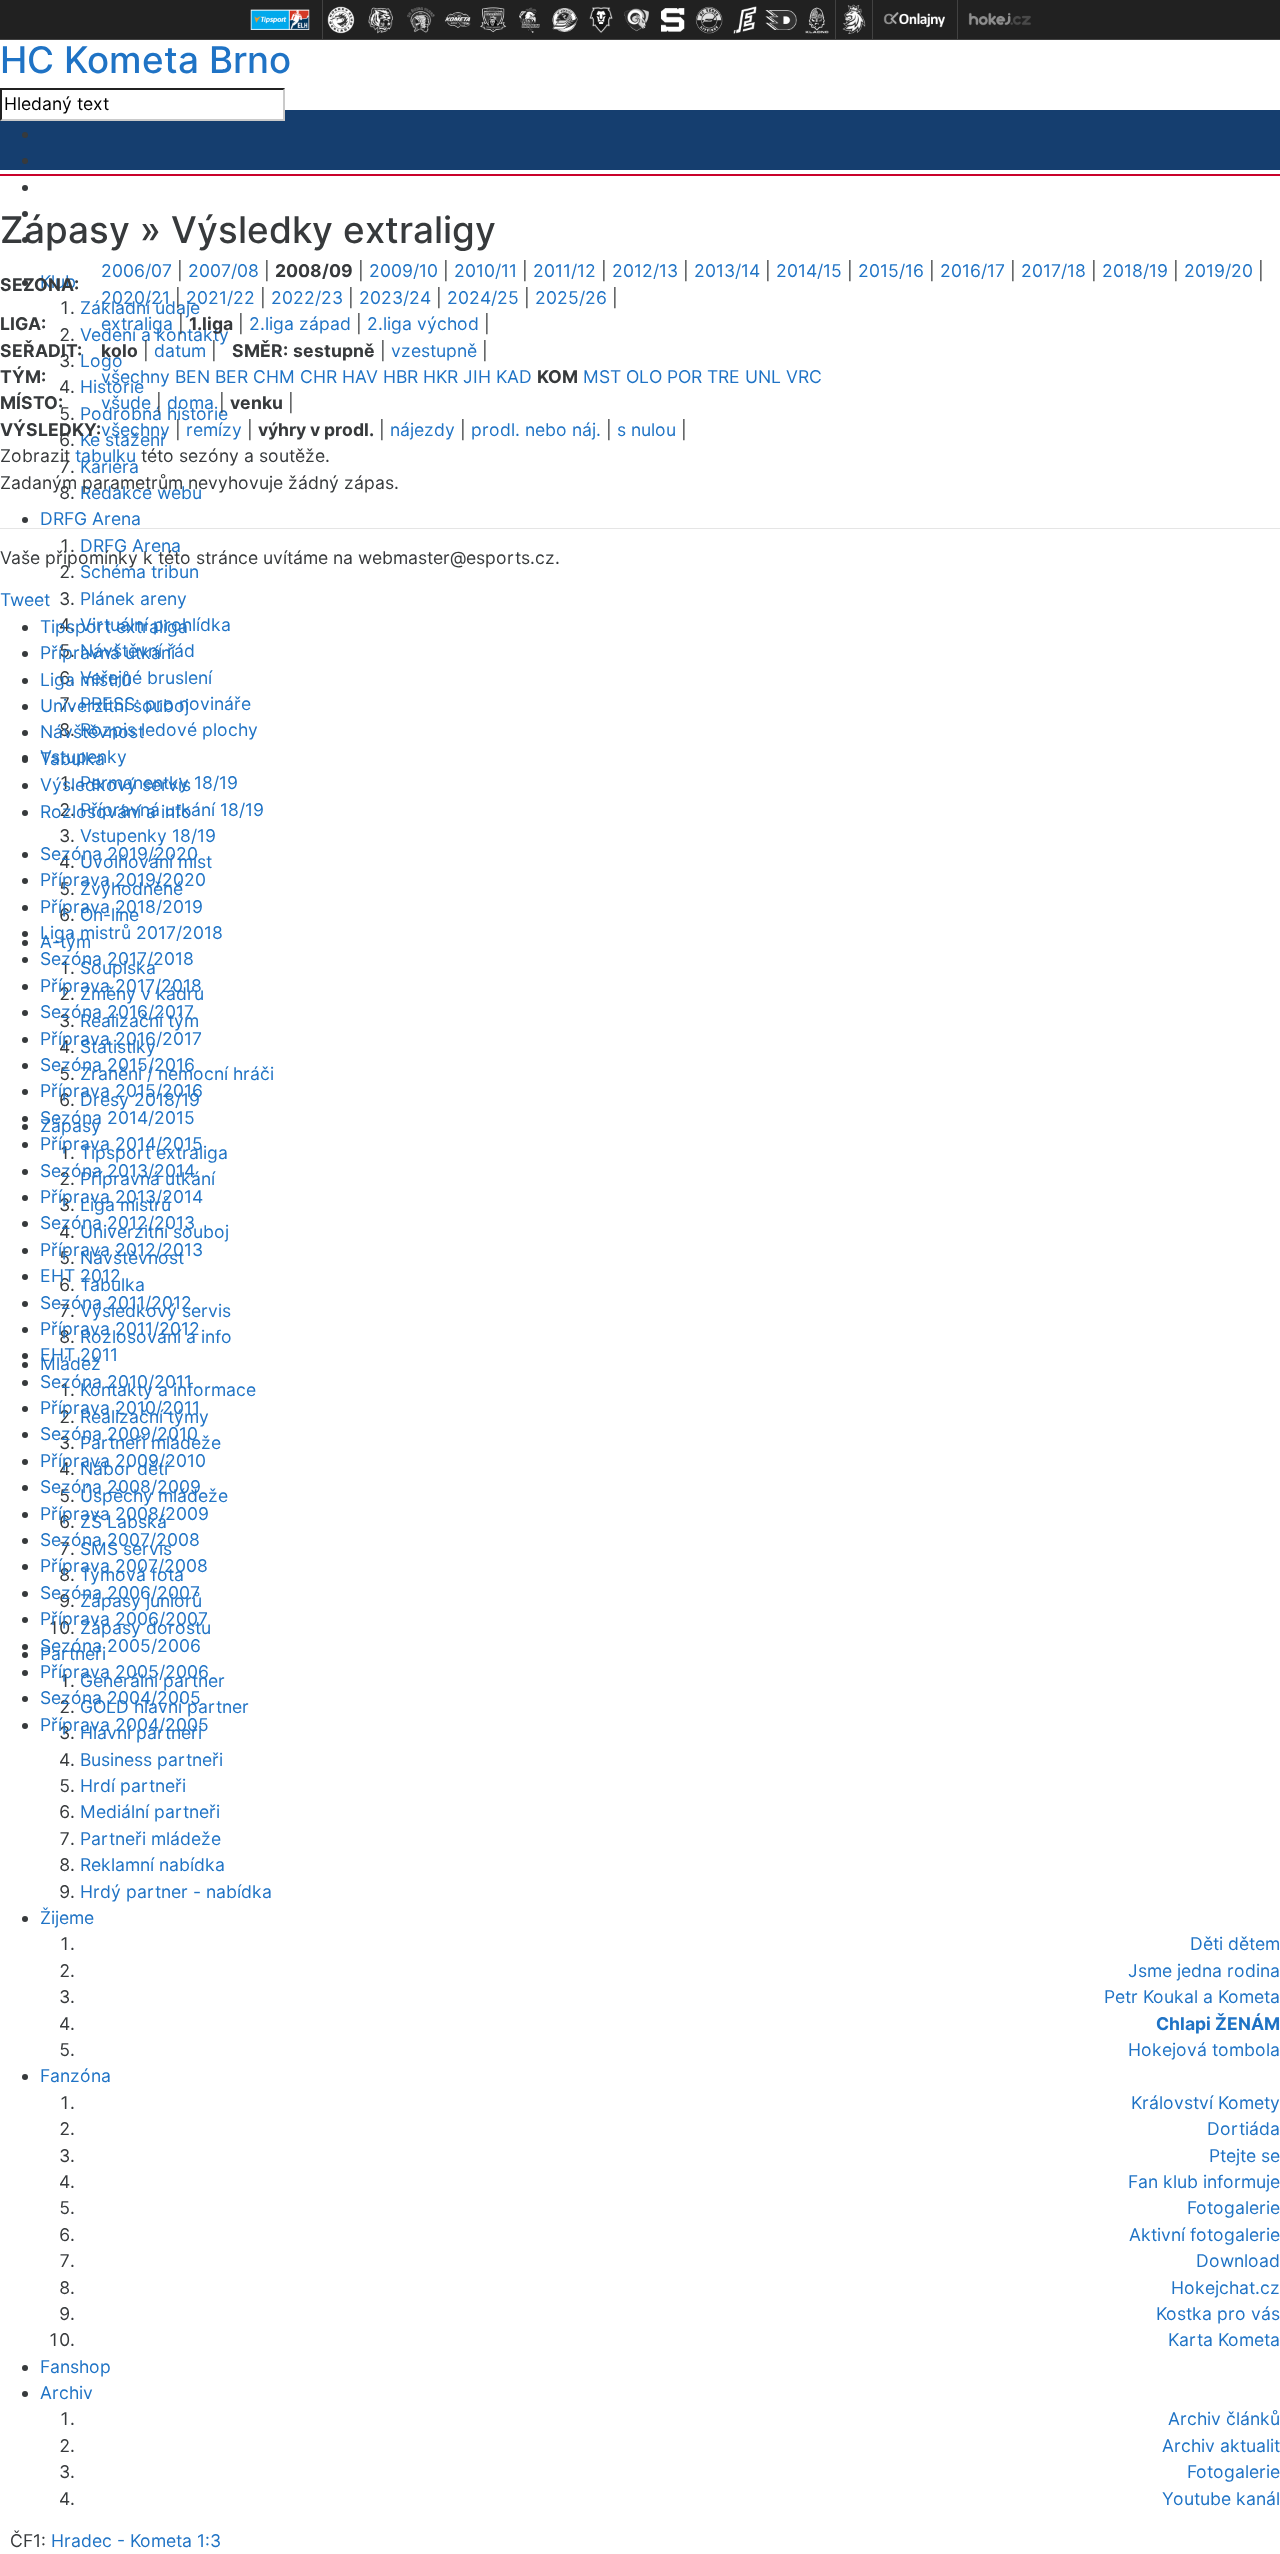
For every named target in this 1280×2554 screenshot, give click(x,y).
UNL (763, 376)
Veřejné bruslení (146, 677)
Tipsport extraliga (114, 626)
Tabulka (72, 758)
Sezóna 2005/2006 (120, 1645)
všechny (135, 376)
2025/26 (571, 297)
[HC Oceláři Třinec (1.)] (341, 20)
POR (684, 376)
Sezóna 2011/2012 (116, 1302)
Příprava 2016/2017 (121, 1038)
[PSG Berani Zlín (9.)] (637, 20)
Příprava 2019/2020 (123, 879)
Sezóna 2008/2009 (120, 1486)
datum (180, 350)
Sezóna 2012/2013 (117, 1222)
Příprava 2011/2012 (120, 1328)
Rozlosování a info (116, 811)
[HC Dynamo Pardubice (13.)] (781, 20)
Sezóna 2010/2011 (116, 1381)
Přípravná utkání (107, 652)
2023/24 (395, 297)
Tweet (25, 599)
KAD (514, 376)
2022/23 (307, 297)
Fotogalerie (1233, 2471)
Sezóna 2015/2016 (117, 1064)
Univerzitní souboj (114, 705)
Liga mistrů (85, 679)
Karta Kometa (1224, 2339)
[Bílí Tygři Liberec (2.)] (381, 20)
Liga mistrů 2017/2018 (131, 932)
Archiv (66, 2392)
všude (126, 402)
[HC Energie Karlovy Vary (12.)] (745, 20)
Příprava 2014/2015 (121, 1143)
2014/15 (809, 270)
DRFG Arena (90, 518)
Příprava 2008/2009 (124, 1513)
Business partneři (151, 1759)
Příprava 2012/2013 (121, 1249)
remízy (214, 429)
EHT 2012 (80, 1275)
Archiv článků (1224, 2418)
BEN (192, 376)
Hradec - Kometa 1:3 (136, 2540)
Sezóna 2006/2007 (120, 1592)
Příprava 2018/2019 (121, 906)
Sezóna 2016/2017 (117, 1011)
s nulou (646, 429)
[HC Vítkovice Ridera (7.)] (565, 20)
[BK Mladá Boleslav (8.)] (601, 20)
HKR (440, 376)
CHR (318, 376)
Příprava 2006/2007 (124, 1618)
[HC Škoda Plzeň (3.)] (421, 20)
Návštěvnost (92, 731)
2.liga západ (300, 323)
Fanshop (75, 2366)
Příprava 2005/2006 (124, 1671)
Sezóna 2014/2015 (117, 1117)
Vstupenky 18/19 (148, 835)
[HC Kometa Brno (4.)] (457, 20)
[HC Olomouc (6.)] (529, 20)
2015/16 (891, 270)
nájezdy (422, 429)
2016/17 (972, 270)
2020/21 (135, 297)
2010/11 (485, 270)
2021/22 (220, 297)
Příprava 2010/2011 (120, 1407)
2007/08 (223, 270)
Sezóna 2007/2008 (120, 1539)
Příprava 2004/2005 (124, 1724)
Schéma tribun (139, 571)
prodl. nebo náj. (536, 429)
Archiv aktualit (1221, 2445)
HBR (400, 376)
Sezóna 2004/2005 (120, 1697)
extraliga (137, 323)
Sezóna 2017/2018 (117, 958)
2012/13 (645, 270)
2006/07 (136, 270)
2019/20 (1218, 270)
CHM (274, 376)
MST (602, 376)
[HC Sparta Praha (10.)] (673, 20)
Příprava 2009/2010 (123, 1460)
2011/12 (564, 270)
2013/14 (727, 270)
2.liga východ (423, 323)
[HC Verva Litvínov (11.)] (709, 20)
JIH (477, 376)
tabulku (105, 455)
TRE (723, 376)
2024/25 (483, 297)
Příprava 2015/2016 (121, 1090)
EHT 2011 (79, 1354)
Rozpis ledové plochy (169, 729)
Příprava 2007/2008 (124, 1565)
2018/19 (1135, 270)
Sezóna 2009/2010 (119, 1433)
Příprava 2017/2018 (121, 985)
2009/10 (403, 270)
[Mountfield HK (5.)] (493, 20)
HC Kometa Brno (145, 59)
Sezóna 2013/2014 (117, 1170)
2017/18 (1053, 270)
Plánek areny (133, 598)
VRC (804, 376)
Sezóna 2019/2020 (119, 853)
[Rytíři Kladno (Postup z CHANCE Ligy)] (817, 20)
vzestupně (434, 350)
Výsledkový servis (115, 784)
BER (231, 376)
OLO (644, 376)
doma (190, 402)
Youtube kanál (1221, 2498)
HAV (360, 376)
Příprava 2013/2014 (121, 1196)
